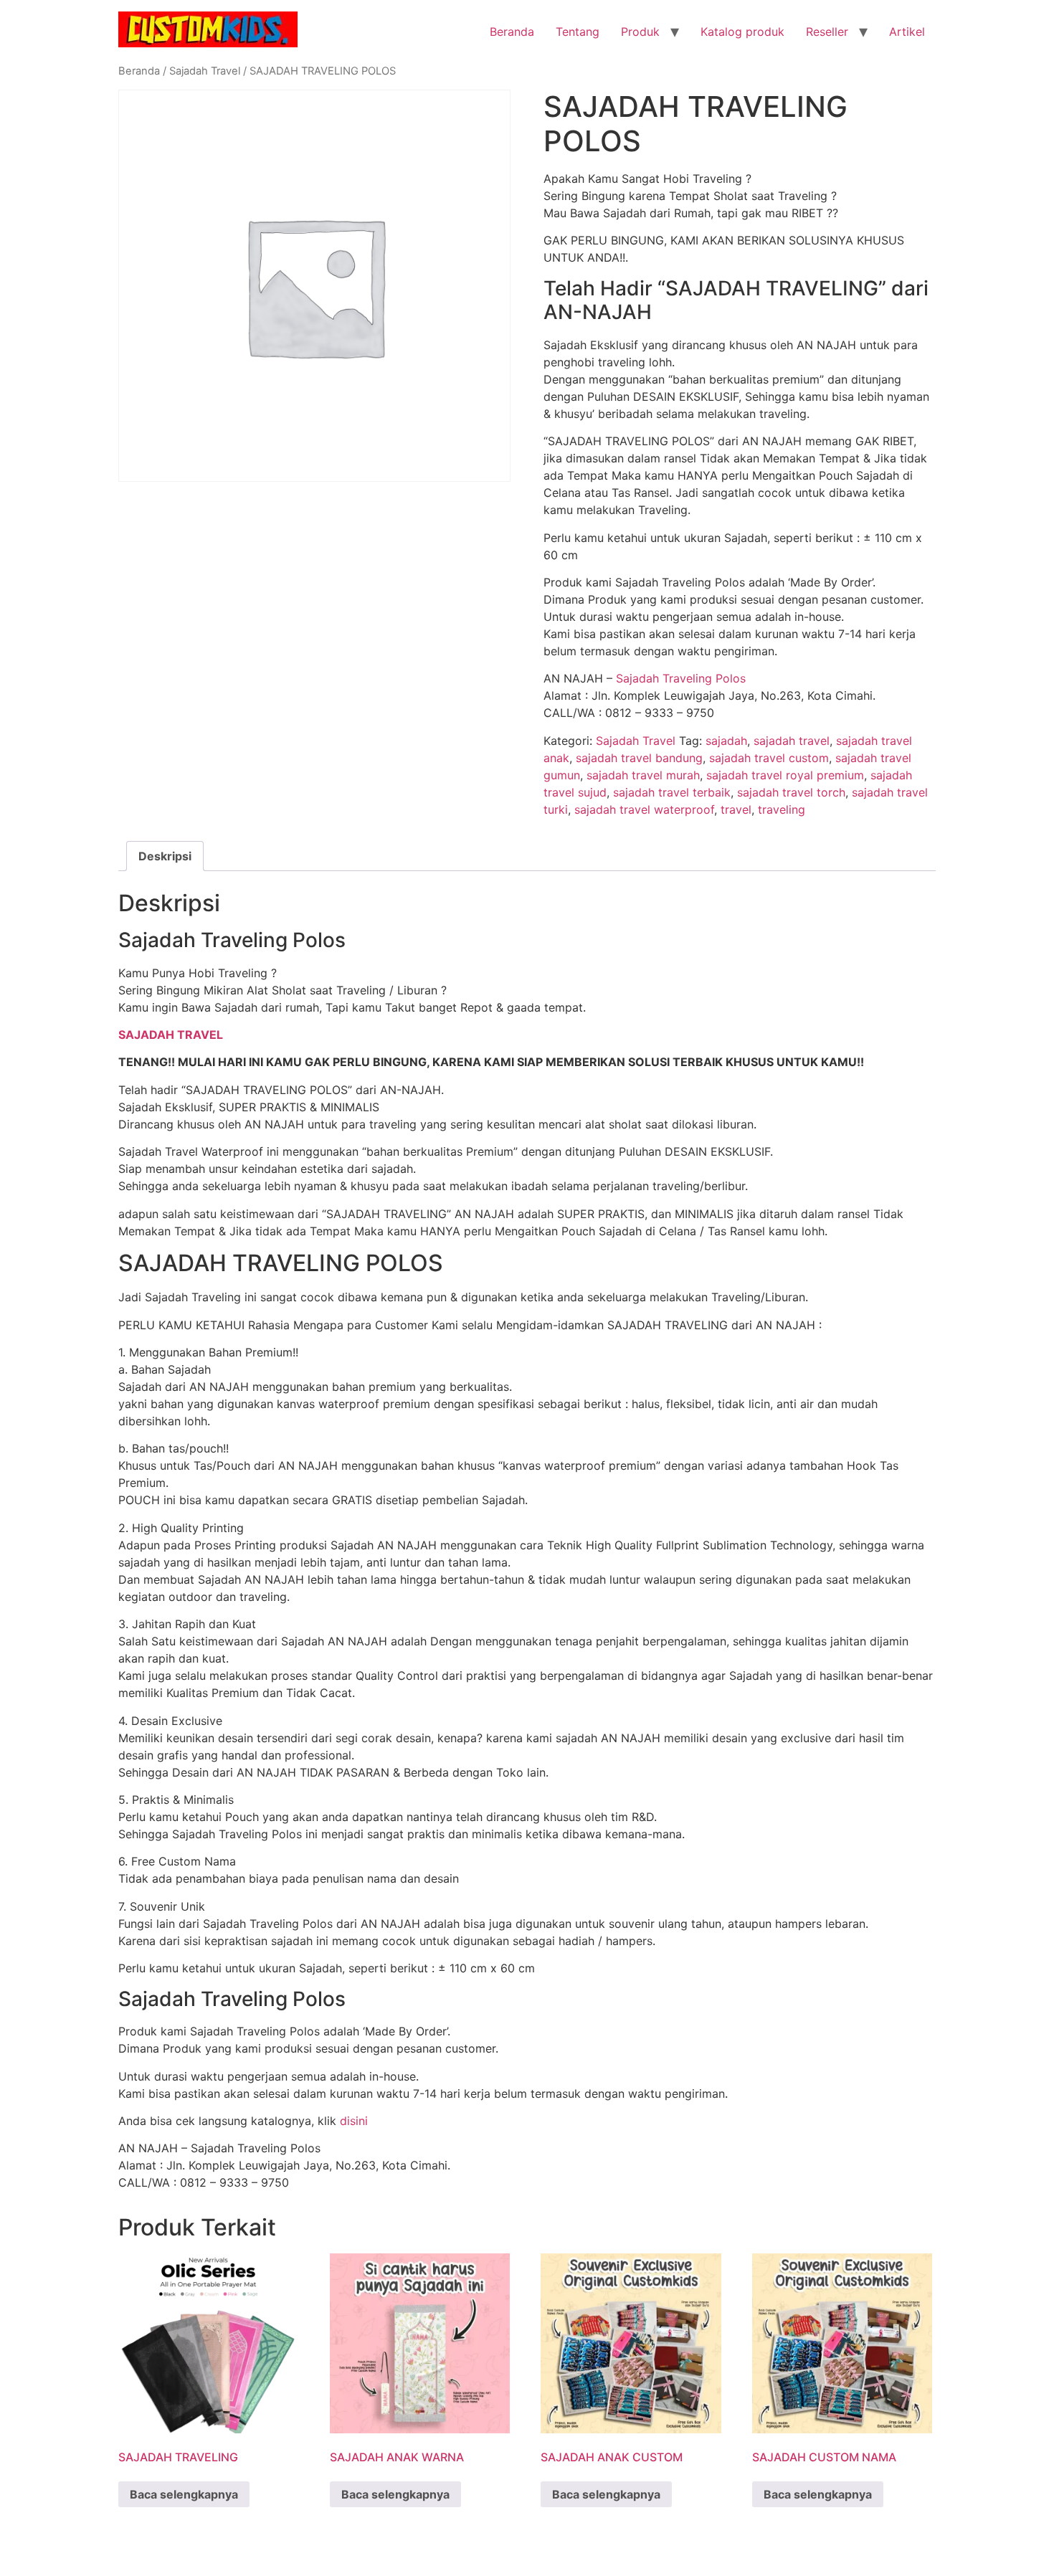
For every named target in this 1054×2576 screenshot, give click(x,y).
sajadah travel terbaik (672, 792)
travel (736, 809)
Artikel (907, 32)
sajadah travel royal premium (785, 775)
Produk (640, 32)
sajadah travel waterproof (644, 809)
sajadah (726, 741)
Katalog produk (742, 32)
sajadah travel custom (769, 758)
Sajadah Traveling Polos (681, 678)
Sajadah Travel (205, 71)
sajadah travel (792, 741)
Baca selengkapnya (184, 2494)
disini (354, 2121)
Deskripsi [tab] (165, 856)
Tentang (578, 32)
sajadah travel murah (643, 775)
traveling (782, 809)
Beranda (512, 32)
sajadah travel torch (791, 792)
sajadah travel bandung (639, 758)
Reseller (827, 32)
